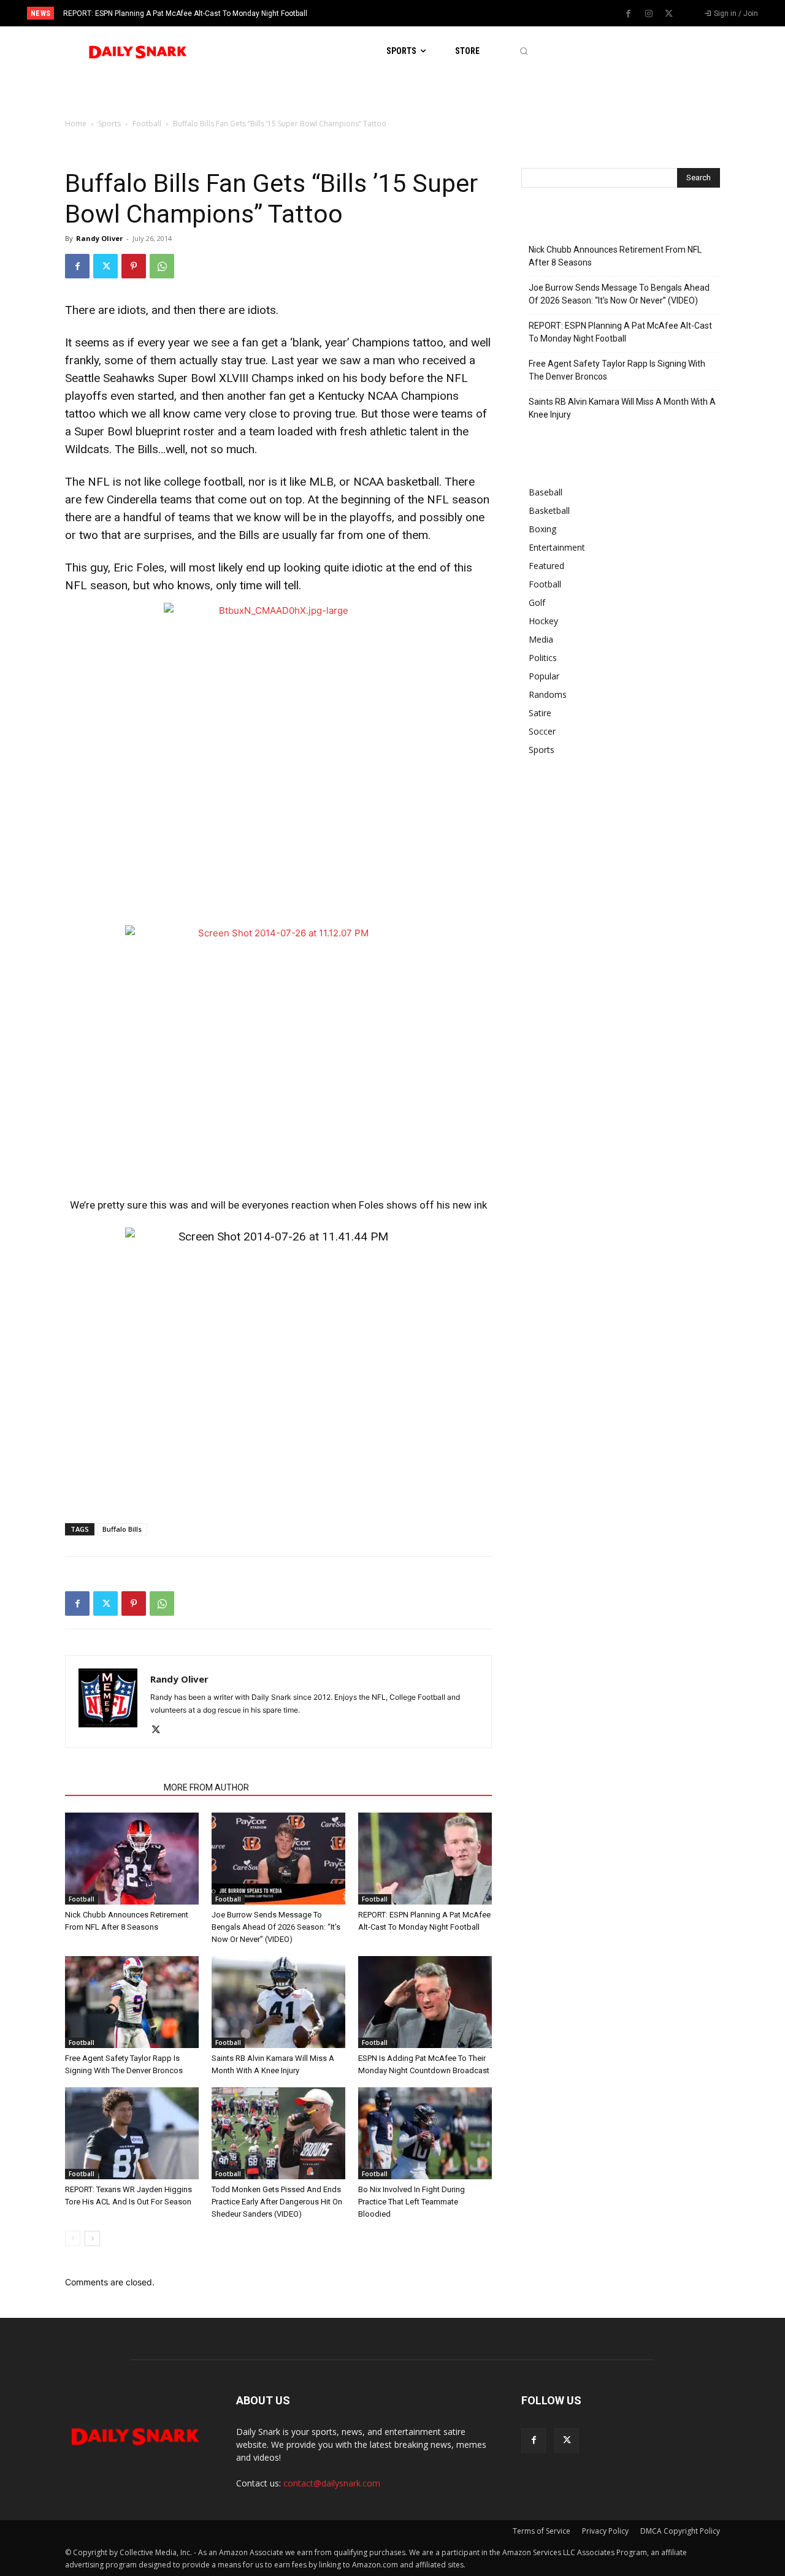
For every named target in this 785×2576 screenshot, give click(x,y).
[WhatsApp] (162, 266)
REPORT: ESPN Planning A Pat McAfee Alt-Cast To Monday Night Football (185, 13)
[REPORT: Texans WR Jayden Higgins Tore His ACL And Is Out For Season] (132, 2133)
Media (541, 639)
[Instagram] (649, 14)
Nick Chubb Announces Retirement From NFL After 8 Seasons (615, 256)
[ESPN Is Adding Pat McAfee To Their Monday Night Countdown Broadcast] (425, 2002)
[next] (433, 13)
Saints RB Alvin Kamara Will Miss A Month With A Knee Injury (622, 408)
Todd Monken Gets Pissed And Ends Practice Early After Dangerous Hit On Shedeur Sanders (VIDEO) (277, 2202)
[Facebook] (629, 14)
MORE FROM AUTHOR (206, 1787)
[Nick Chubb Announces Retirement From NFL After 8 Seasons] (132, 1859)
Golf (537, 602)
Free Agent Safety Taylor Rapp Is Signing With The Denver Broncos (617, 370)
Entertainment (557, 547)
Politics (543, 658)
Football (147, 124)
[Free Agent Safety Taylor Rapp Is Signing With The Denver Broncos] (132, 2002)
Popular (544, 676)
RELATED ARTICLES (111, 1787)
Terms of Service (542, 2531)
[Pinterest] (134, 266)
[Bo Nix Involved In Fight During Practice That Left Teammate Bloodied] (425, 2133)
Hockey (543, 621)
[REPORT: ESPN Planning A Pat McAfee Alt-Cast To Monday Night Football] (425, 1859)
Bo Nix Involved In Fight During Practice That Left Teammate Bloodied (412, 2202)
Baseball (546, 492)
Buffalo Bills (122, 1529)
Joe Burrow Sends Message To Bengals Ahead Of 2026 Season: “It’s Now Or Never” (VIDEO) (276, 1927)
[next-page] (92, 2238)
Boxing (542, 529)
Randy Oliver (99, 238)
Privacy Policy (605, 2531)
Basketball (549, 510)
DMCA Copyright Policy (680, 2531)
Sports (109, 124)
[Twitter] (669, 14)
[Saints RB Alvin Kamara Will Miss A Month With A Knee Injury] (278, 2002)
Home (76, 124)
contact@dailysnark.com (332, 2483)
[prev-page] (73, 2238)
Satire (540, 713)
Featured (546, 566)
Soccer (542, 731)
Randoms (548, 694)
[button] (523, 51)
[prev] (414, 13)
